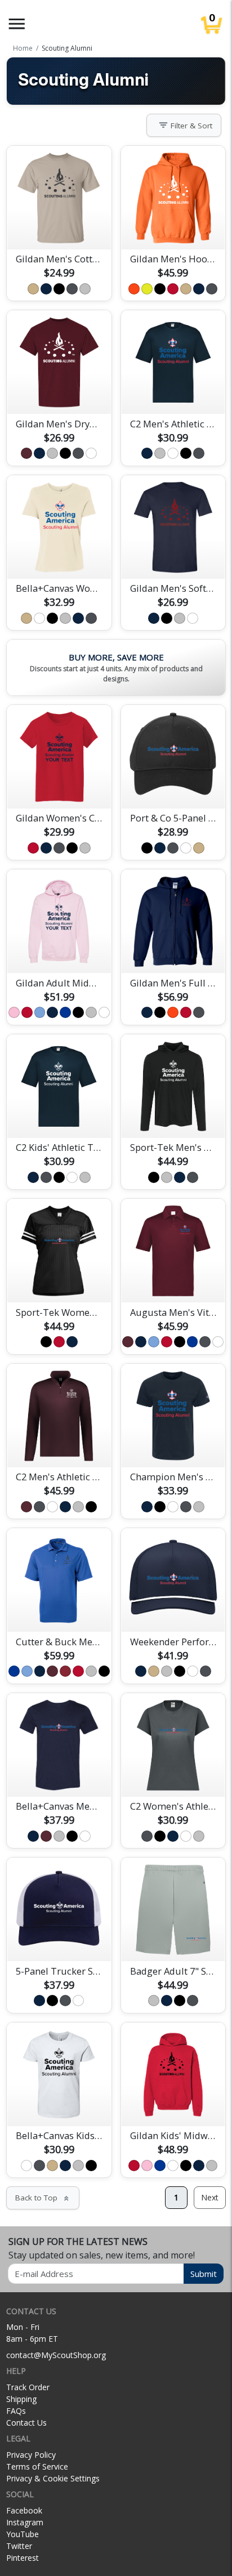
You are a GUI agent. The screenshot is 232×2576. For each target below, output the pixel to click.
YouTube (23, 2534)
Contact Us (26, 2423)
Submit (204, 2274)
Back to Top (43, 2198)
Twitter (19, 2546)
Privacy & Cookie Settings (53, 2478)
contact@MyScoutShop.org (56, 2355)
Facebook (24, 2510)
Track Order (28, 2387)
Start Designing (59, 227)
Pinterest (23, 2558)
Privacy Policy (31, 2455)
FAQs (16, 2411)
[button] (17, 24)
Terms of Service (37, 2466)
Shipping (21, 2399)
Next (210, 2197)
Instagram (25, 2522)
